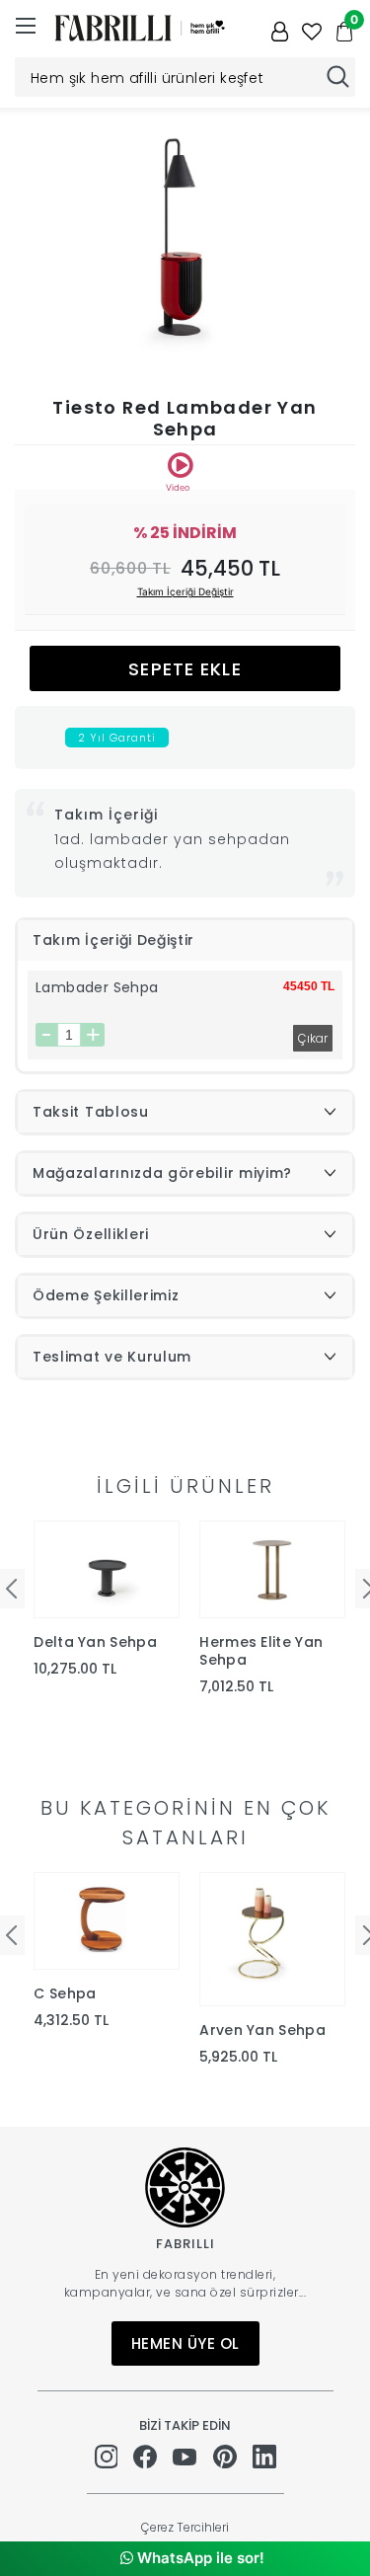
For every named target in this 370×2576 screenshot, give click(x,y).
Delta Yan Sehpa (95, 1642)
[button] (332, 242)
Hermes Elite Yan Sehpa (261, 1651)
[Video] (181, 465)
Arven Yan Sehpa (262, 2030)
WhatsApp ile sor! (199, 2558)
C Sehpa (65, 1993)
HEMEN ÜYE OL (185, 2343)
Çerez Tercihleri (185, 2527)
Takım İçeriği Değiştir (185, 591)
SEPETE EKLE (185, 669)
